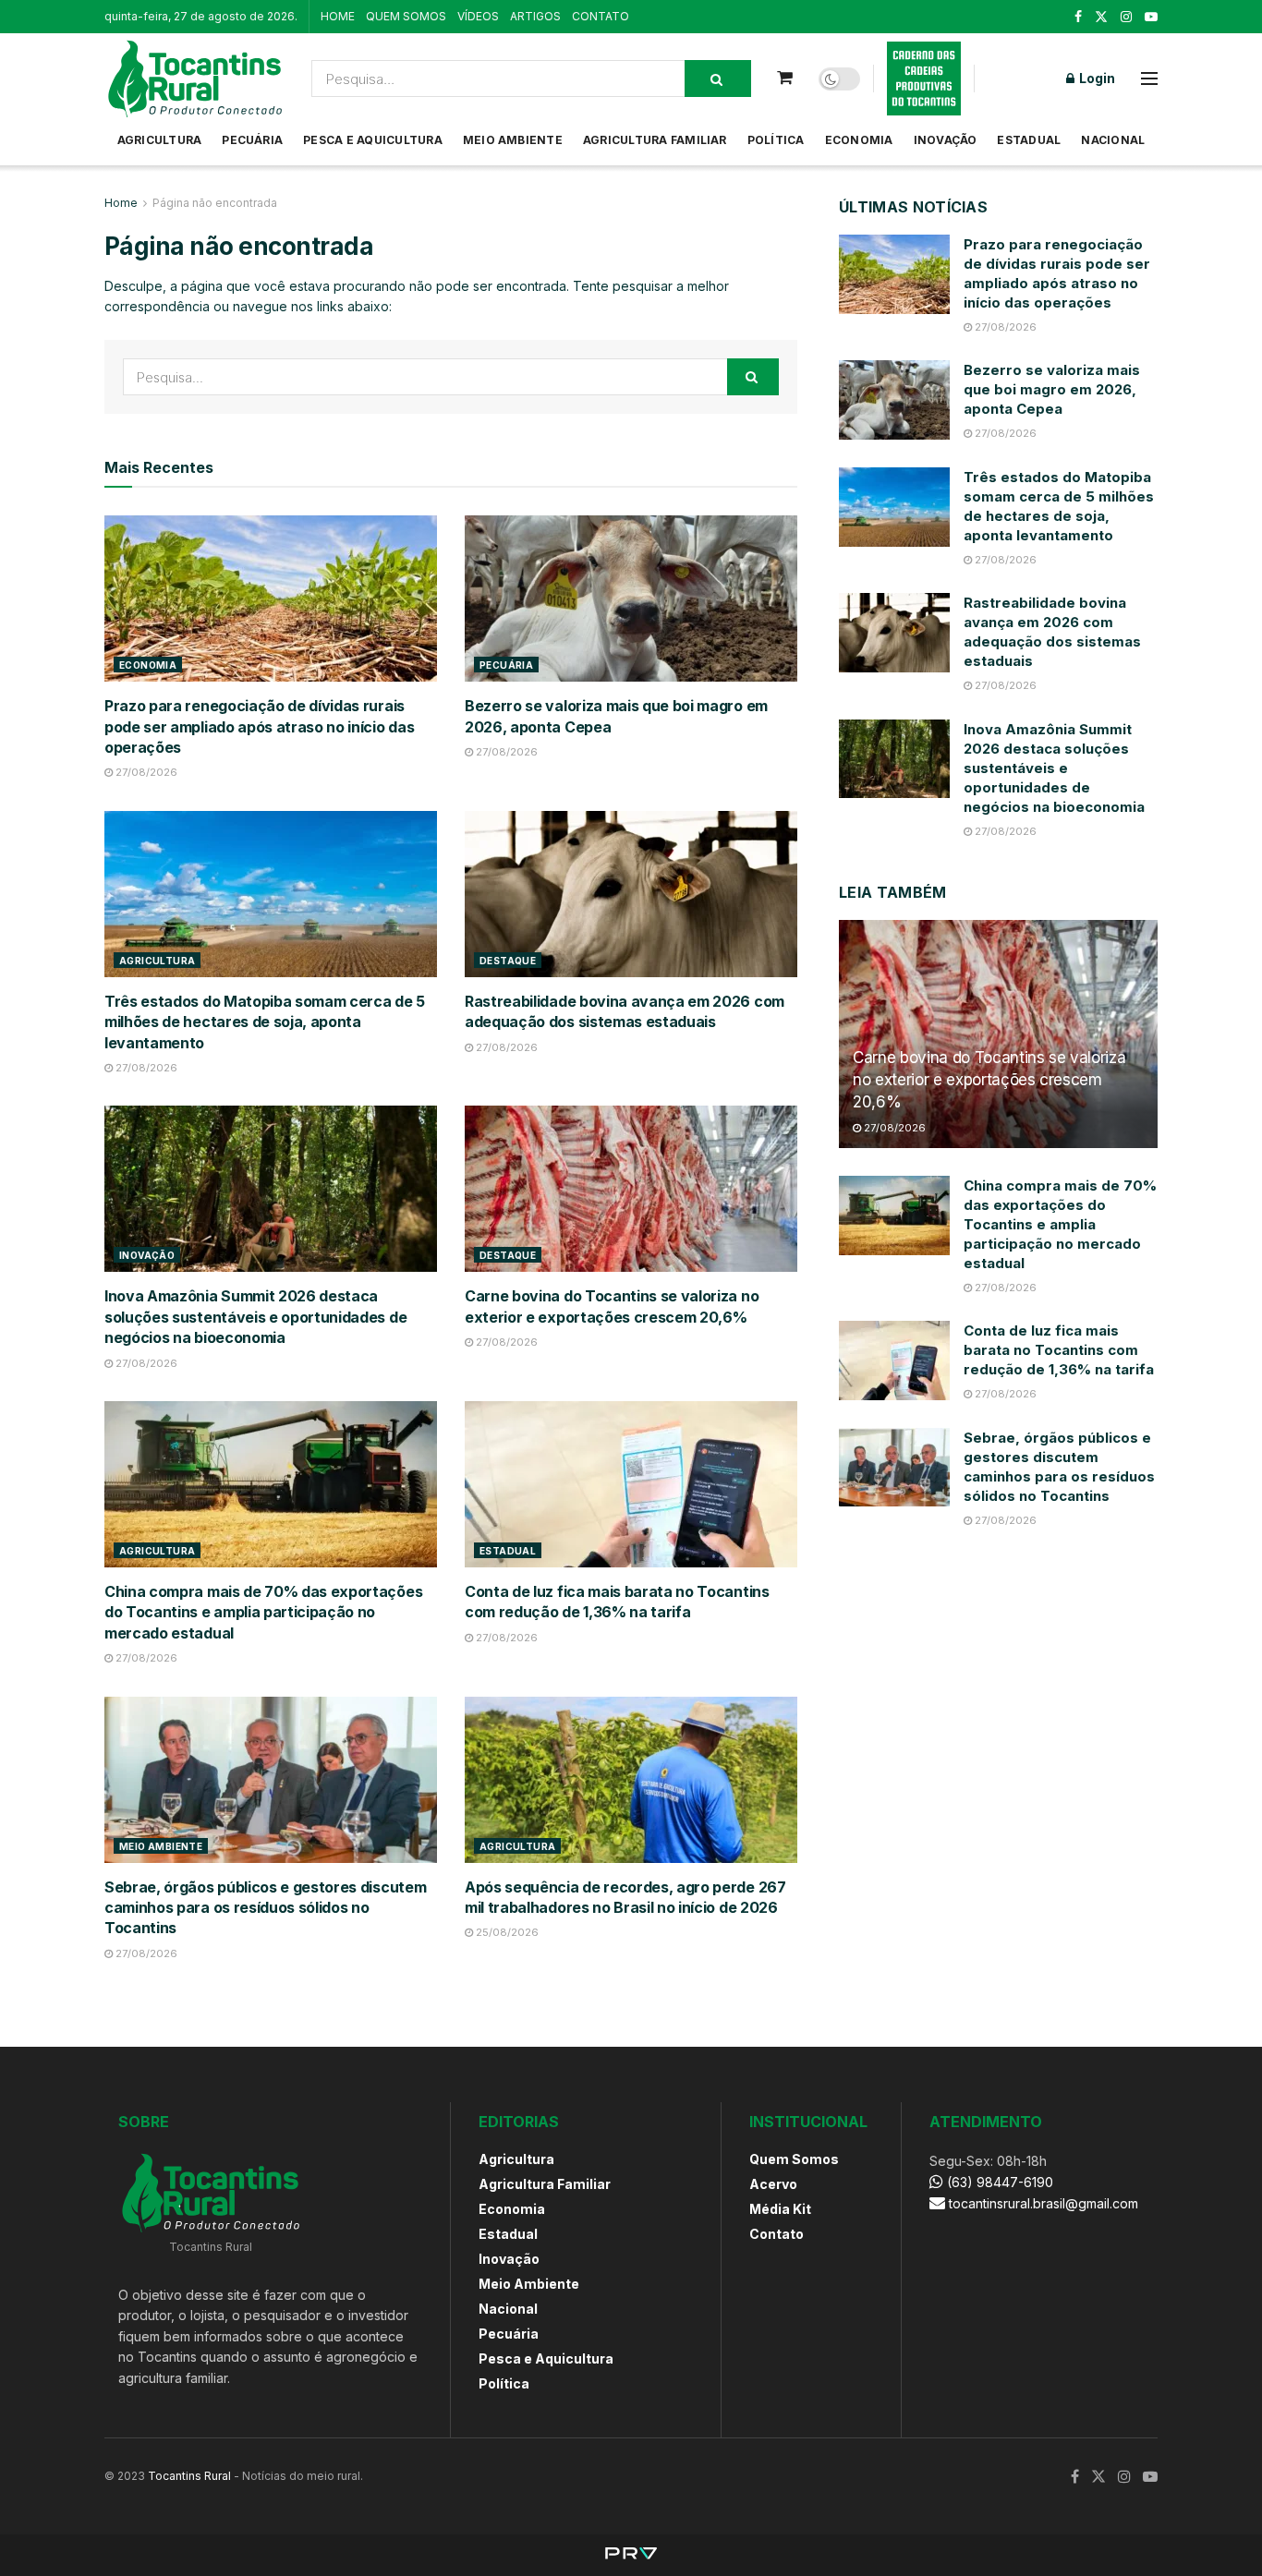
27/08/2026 (145, 772)
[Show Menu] (1149, 79)
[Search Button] (718, 79)
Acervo (773, 2184)
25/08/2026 (506, 1932)
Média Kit (780, 2209)
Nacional (1113, 140)
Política (776, 140)
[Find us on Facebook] (1078, 17)
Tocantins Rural (189, 2476)
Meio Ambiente (513, 140)
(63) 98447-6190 (998, 2182)
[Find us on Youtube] (1151, 17)
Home (121, 203)
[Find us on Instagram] (1126, 17)
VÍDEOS (478, 16)
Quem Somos (794, 2159)
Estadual (1029, 140)
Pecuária (252, 140)
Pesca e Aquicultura (373, 140)
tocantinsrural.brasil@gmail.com (1044, 2203)
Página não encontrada (215, 203)
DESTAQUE (508, 961)
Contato (777, 2234)
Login (1096, 78)
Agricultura (160, 140)
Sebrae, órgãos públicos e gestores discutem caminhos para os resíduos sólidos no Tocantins (265, 1908)
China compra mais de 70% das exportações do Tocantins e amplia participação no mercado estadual (263, 1612)
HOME (338, 16)
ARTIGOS (535, 16)
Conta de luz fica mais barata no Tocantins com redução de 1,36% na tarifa (1059, 1350)
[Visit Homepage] (195, 79)
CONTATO (601, 16)
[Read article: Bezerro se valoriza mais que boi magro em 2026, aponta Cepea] (631, 599)
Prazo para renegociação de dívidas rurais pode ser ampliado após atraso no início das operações (259, 726)
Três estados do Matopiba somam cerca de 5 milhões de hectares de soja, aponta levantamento (265, 1022)
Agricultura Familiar (655, 140)
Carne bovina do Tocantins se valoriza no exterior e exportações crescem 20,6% (989, 1080)
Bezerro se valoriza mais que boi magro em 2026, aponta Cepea (1052, 389)
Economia (859, 140)
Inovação (946, 140)
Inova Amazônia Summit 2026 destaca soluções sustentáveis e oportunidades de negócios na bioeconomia (255, 1317)
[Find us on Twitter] (1101, 17)
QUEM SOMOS (406, 16)
